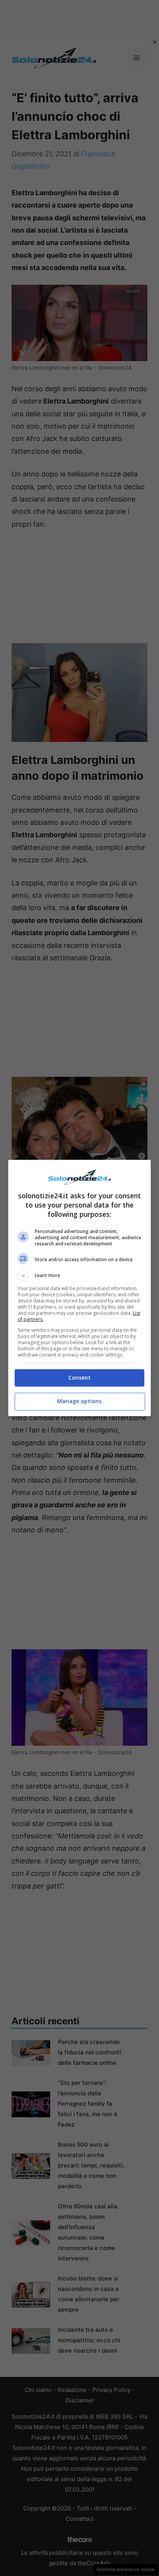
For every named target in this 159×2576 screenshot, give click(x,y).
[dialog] (80, 1288)
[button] (80, 1275)
